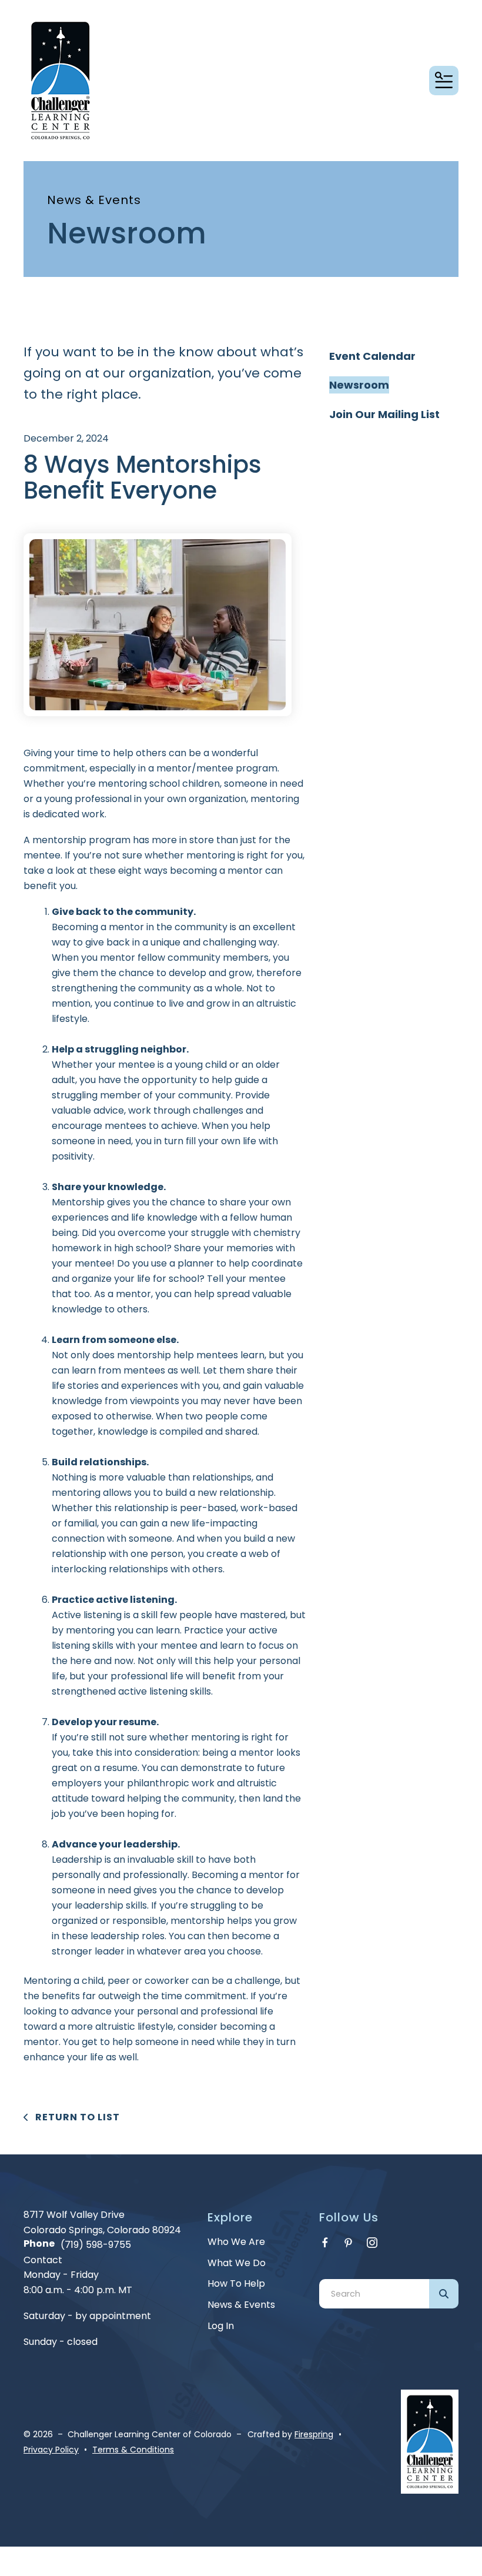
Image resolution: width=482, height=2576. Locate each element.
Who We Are (236, 2242)
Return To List (76, 2117)
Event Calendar (372, 356)
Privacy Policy (51, 2450)
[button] (444, 81)
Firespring (314, 2434)
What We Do (237, 2263)
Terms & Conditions (133, 2450)
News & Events (241, 2305)
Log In (221, 2326)
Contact (43, 2260)
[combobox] (374, 2294)
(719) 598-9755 (96, 2245)
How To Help (236, 2283)
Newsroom (359, 385)
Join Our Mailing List (384, 414)
